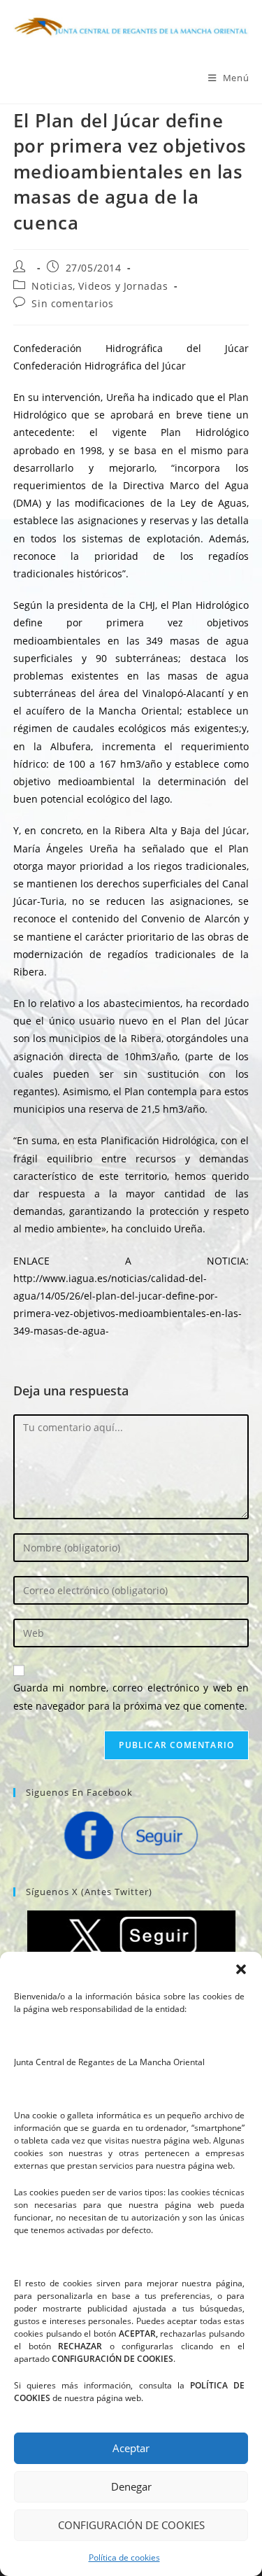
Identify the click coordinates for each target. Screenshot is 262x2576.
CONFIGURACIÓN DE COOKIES (131, 2525)
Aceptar (131, 2448)
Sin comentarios (72, 303)
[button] (241, 1969)
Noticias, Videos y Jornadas (100, 286)
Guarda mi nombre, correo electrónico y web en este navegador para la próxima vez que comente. (131, 1696)
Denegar (131, 2486)
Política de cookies (124, 2557)
